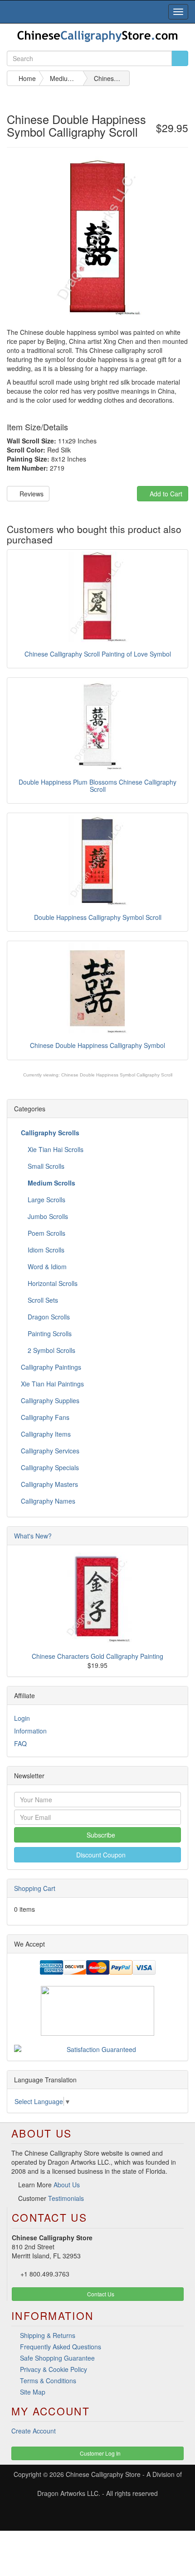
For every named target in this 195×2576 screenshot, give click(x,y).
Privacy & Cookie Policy (54, 2369)
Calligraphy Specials (50, 1467)
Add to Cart (165, 494)
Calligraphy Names (48, 1501)
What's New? (33, 1536)
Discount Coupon (100, 1855)
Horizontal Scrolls (52, 1283)
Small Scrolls (45, 1166)
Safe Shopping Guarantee (57, 2358)
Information (30, 1731)
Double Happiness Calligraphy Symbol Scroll (98, 917)
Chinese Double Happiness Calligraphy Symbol (97, 1045)
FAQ (20, 1743)
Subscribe (100, 1835)
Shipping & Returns (48, 2335)
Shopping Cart (35, 1888)
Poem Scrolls (46, 1233)
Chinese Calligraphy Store (103, 2474)
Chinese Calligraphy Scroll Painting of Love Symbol (98, 654)
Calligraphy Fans (45, 1417)
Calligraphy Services (50, 1451)
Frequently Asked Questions (61, 2347)
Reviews (31, 494)
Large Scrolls (46, 1200)
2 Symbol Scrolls (51, 1350)
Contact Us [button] (100, 2294)
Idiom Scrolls (45, 1250)
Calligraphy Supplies (50, 1400)
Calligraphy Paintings (51, 1367)
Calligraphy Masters (49, 1484)
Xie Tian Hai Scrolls (55, 1149)
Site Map (33, 2392)
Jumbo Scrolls (47, 1216)
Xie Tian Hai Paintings (52, 1384)
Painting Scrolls (49, 1333)
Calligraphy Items (46, 1434)
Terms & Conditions (48, 2381)
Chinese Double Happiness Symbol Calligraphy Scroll (117, 1075)
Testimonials (66, 2198)
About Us (67, 2185)
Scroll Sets (42, 1300)
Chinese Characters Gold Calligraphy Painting (97, 1656)
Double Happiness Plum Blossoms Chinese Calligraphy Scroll (97, 785)
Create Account (34, 2431)
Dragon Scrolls (48, 1317)
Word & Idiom (46, 1267)
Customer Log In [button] (100, 2453)
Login (22, 1718)
